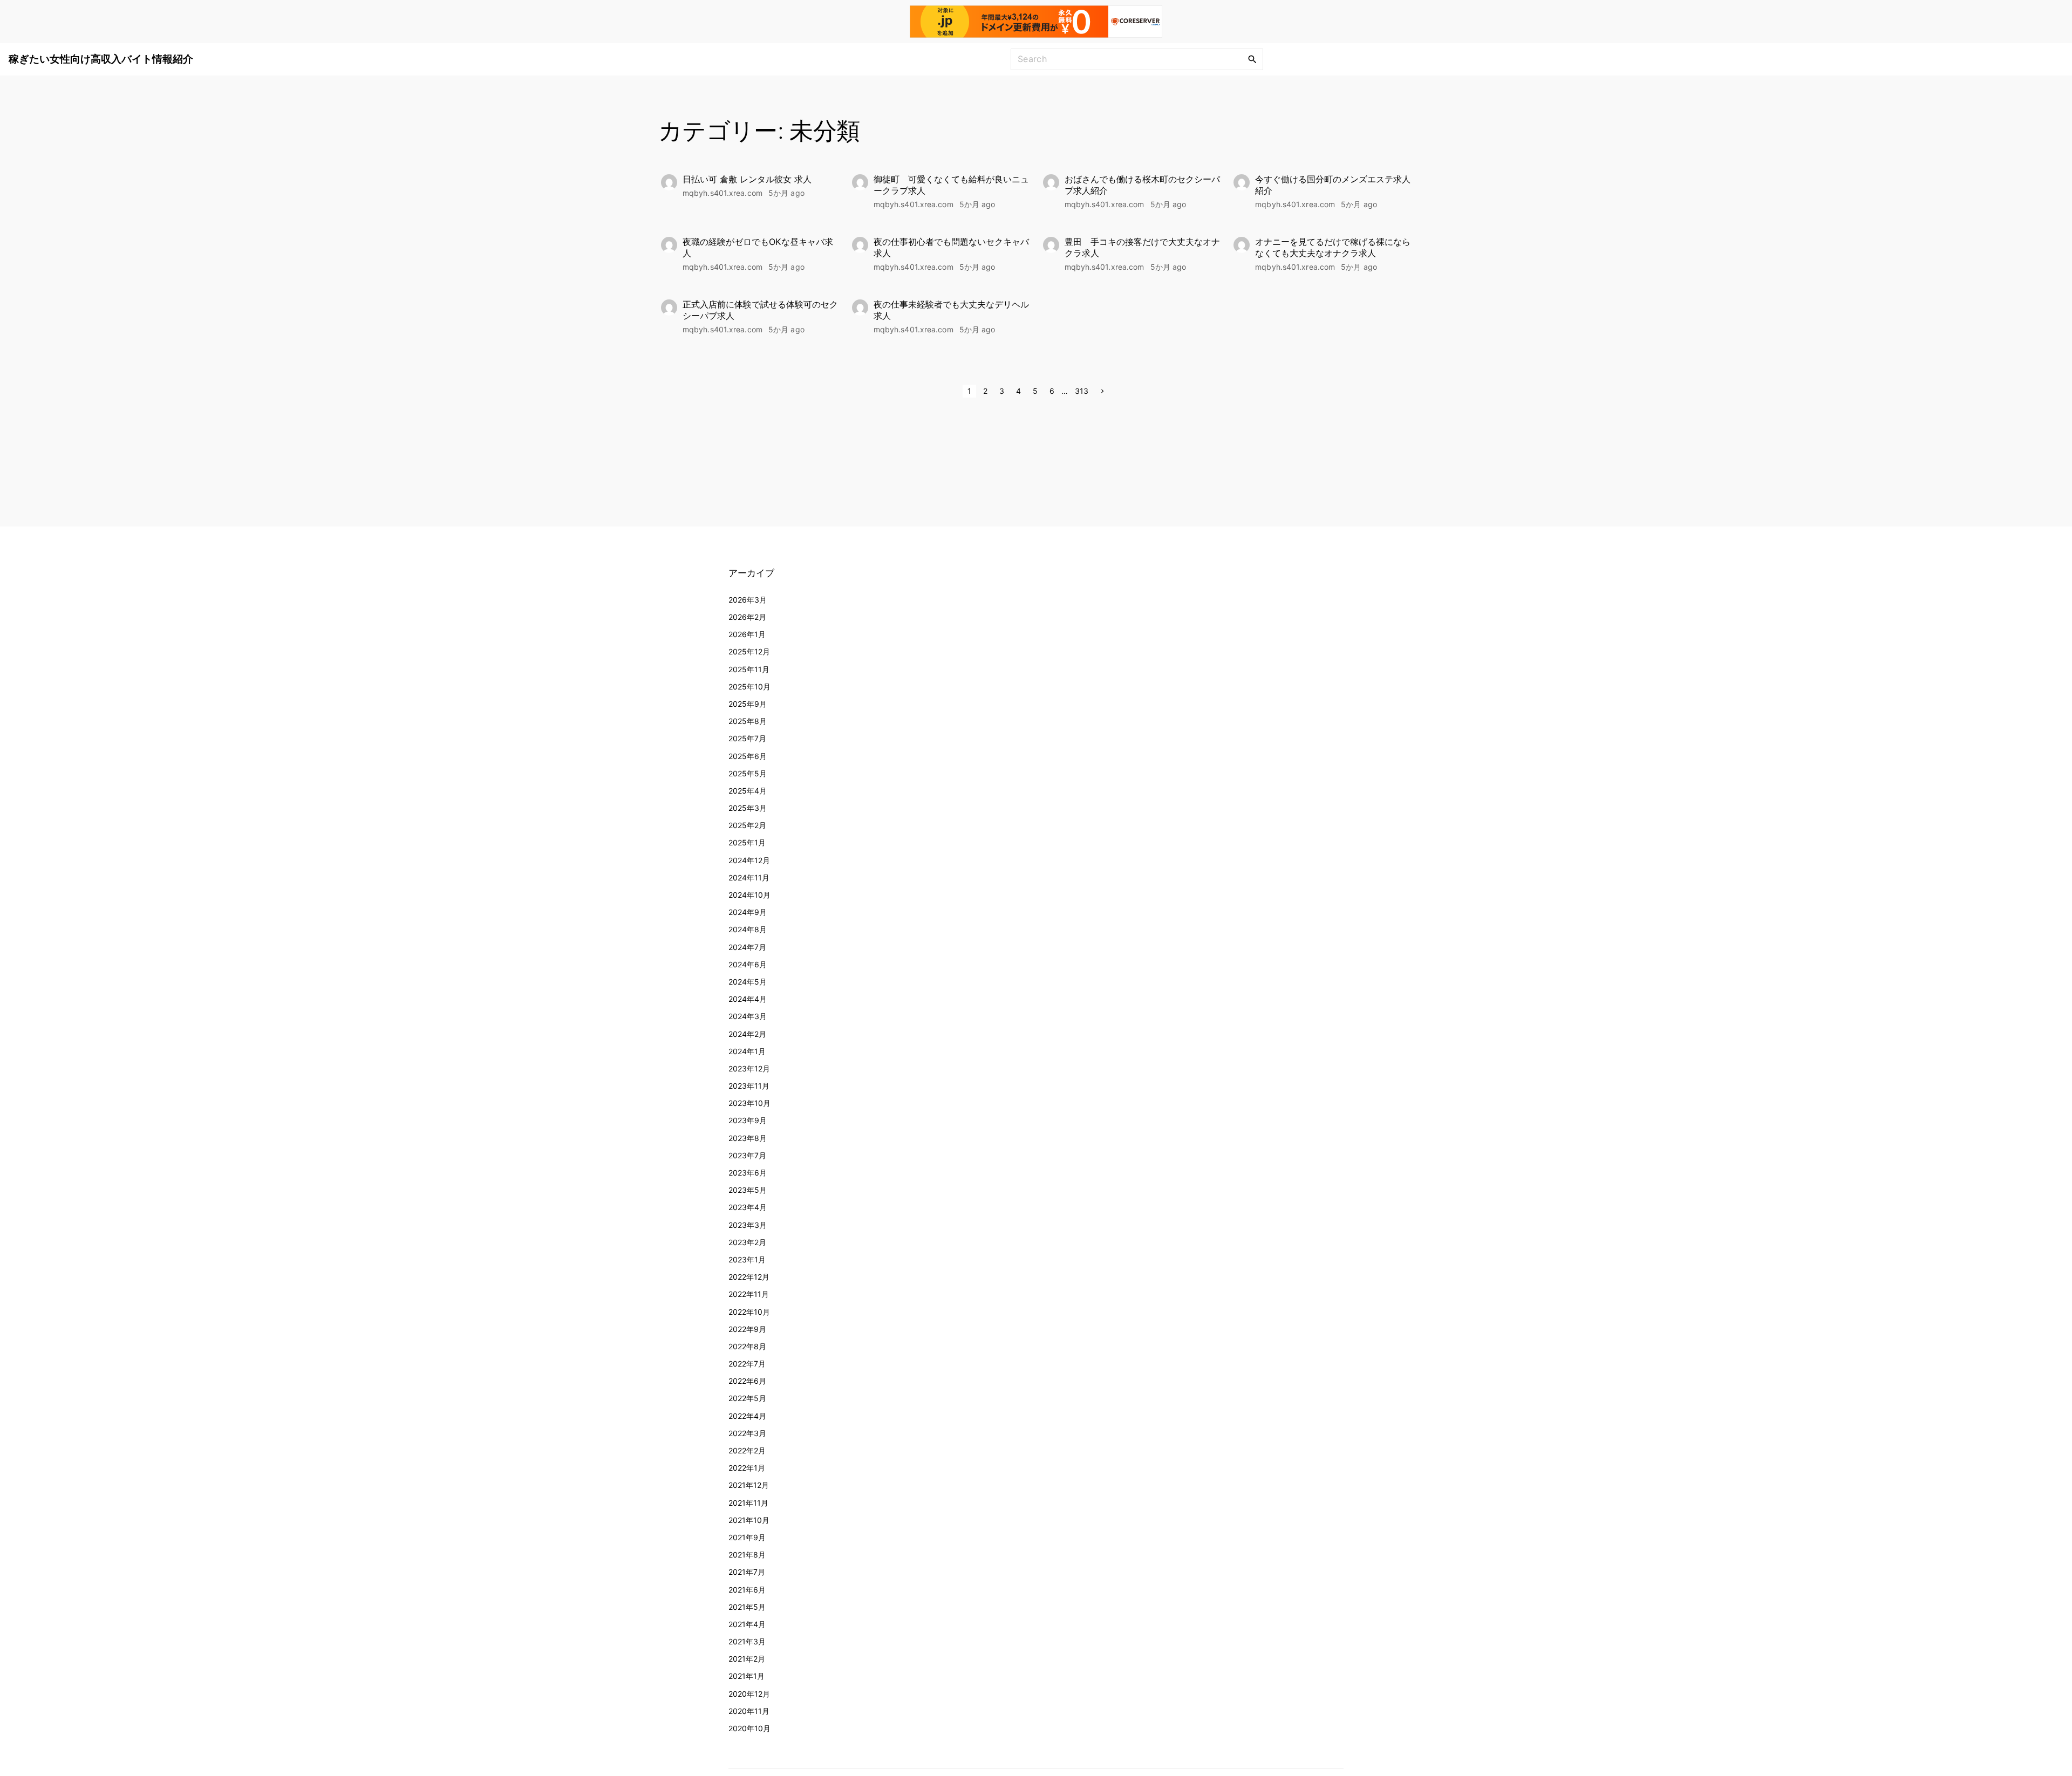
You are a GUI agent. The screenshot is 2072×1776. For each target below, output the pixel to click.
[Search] (1252, 59)
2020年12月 (749, 1694)
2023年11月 (749, 1086)
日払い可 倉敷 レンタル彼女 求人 (747, 179)
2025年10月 (749, 687)
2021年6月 (747, 1590)
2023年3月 (748, 1225)
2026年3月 (748, 600)
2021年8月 (747, 1555)
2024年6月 (748, 964)
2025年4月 (748, 791)
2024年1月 (747, 1051)
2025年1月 (747, 842)
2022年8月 (747, 1346)
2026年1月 (747, 634)
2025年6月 (748, 756)
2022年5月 (747, 1398)
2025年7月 (747, 738)
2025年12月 (749, 651)
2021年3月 (747, 1641)
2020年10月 (749, 1728)
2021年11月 (748, 1503)
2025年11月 (749, 669)
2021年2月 (747, 1659)
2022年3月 (747, 1433)
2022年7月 (747, 1364)
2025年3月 (748, 808)
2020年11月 (749, 1711)
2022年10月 (749, 1312)
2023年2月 (747, 1242)
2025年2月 (747, 825)
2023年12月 (749, 1068)
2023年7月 (747, 1155)
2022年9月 (747, 1329)
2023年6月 (748, 1173)
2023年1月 (747, 1259)
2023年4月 (748, 1207)
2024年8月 (748, 929)
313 (1082, 391)
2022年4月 (747, 1416)
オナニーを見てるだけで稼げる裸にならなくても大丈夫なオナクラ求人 (1333, 247)
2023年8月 (748, 1138)
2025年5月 (748, 773)
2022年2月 (747, 1450)
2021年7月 (747, 1572)
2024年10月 (749, 895)
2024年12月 (749, 860)
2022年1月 (747, 1468)
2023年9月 (748, 1120)
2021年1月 (747, 1676)
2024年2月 (747, 1034)
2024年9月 (748, 912)
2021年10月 (749, 1520)
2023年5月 (748, 1190)
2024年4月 (748, 999)
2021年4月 (747, 1624)
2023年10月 (749, 1103)
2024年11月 (749, 877)
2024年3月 (748, 1016)
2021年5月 (747, 1607)
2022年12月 (749, 1277)
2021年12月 (749, 1485)
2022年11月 (749, 1294)
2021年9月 (747, 1537)
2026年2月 (747, 617)
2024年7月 (747, 947)
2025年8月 (748, 721)
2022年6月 (747, 1381)
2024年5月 (748, 982)
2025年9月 (748, 704)
